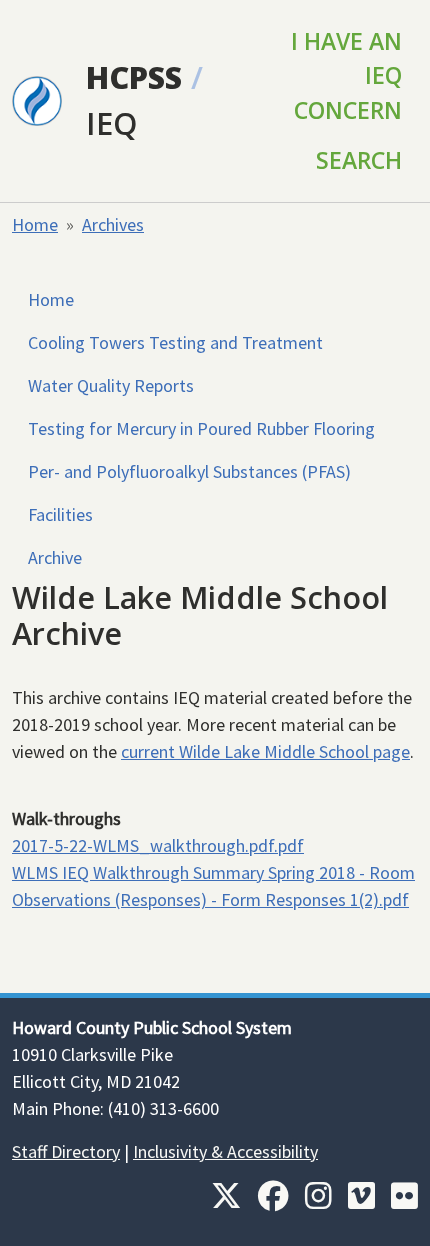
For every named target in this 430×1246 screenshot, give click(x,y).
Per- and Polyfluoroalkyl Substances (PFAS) (189, 471)
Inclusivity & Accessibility (225, 1151)
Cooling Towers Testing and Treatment (175, 342)
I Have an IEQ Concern (346, 75)
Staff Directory (66, 1151)
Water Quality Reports (111, 385)
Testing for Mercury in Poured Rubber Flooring (201, 428)
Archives (113, 224)
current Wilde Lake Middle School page (265, 751)
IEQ (111, 123)
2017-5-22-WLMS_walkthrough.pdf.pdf (158, 845)
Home (35, 224)
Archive (55, 557)
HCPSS (134, 77)
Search (359, 160)
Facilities (60, 514)
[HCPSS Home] (37, 99)
